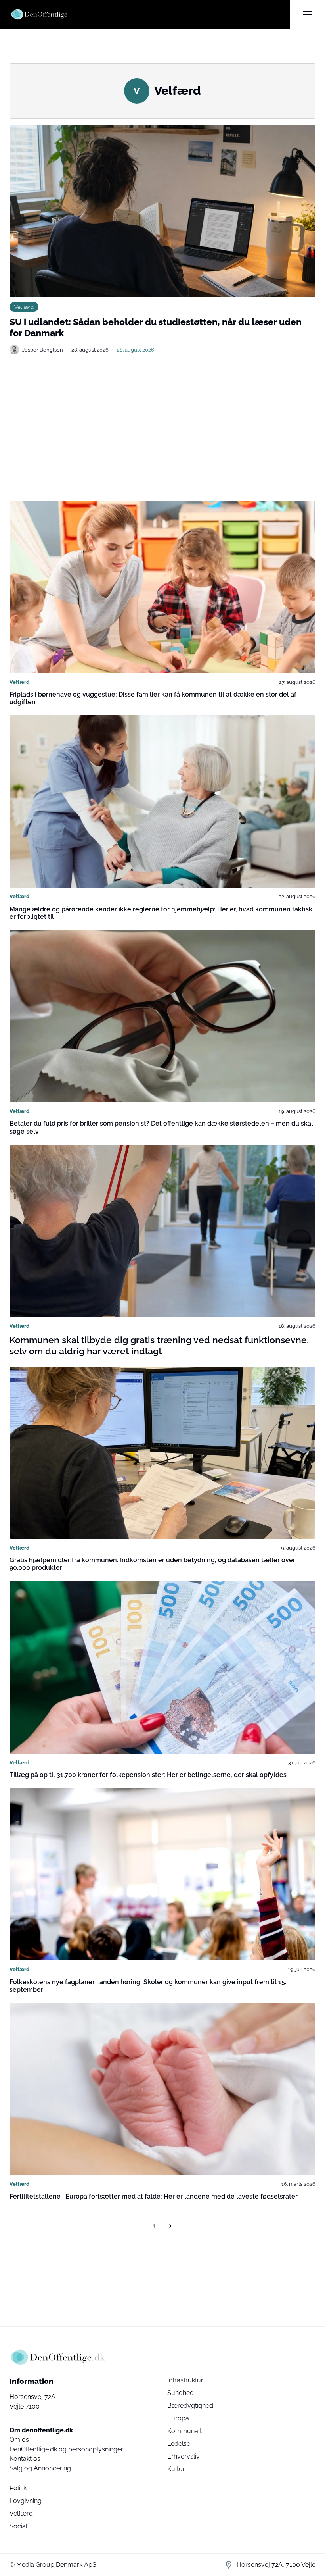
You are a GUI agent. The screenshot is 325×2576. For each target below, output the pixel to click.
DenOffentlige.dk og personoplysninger (66, 2449)
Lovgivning (26, 2501)
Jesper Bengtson (43, 350)
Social (18, 2526)
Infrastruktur (185, 2380)
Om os (19, 2440)
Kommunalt (184, 2431)
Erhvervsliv (184, 2456)
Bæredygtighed (190, 2406)
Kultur (176, 2469)
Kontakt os (25, 2459)
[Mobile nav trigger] (308, 14)
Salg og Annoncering (40, 2468)
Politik (18, 2488)
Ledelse (179, 2444)
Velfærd (24, 307)
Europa (178, 2418)
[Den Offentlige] (150, 14)
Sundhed (181, 2393)
